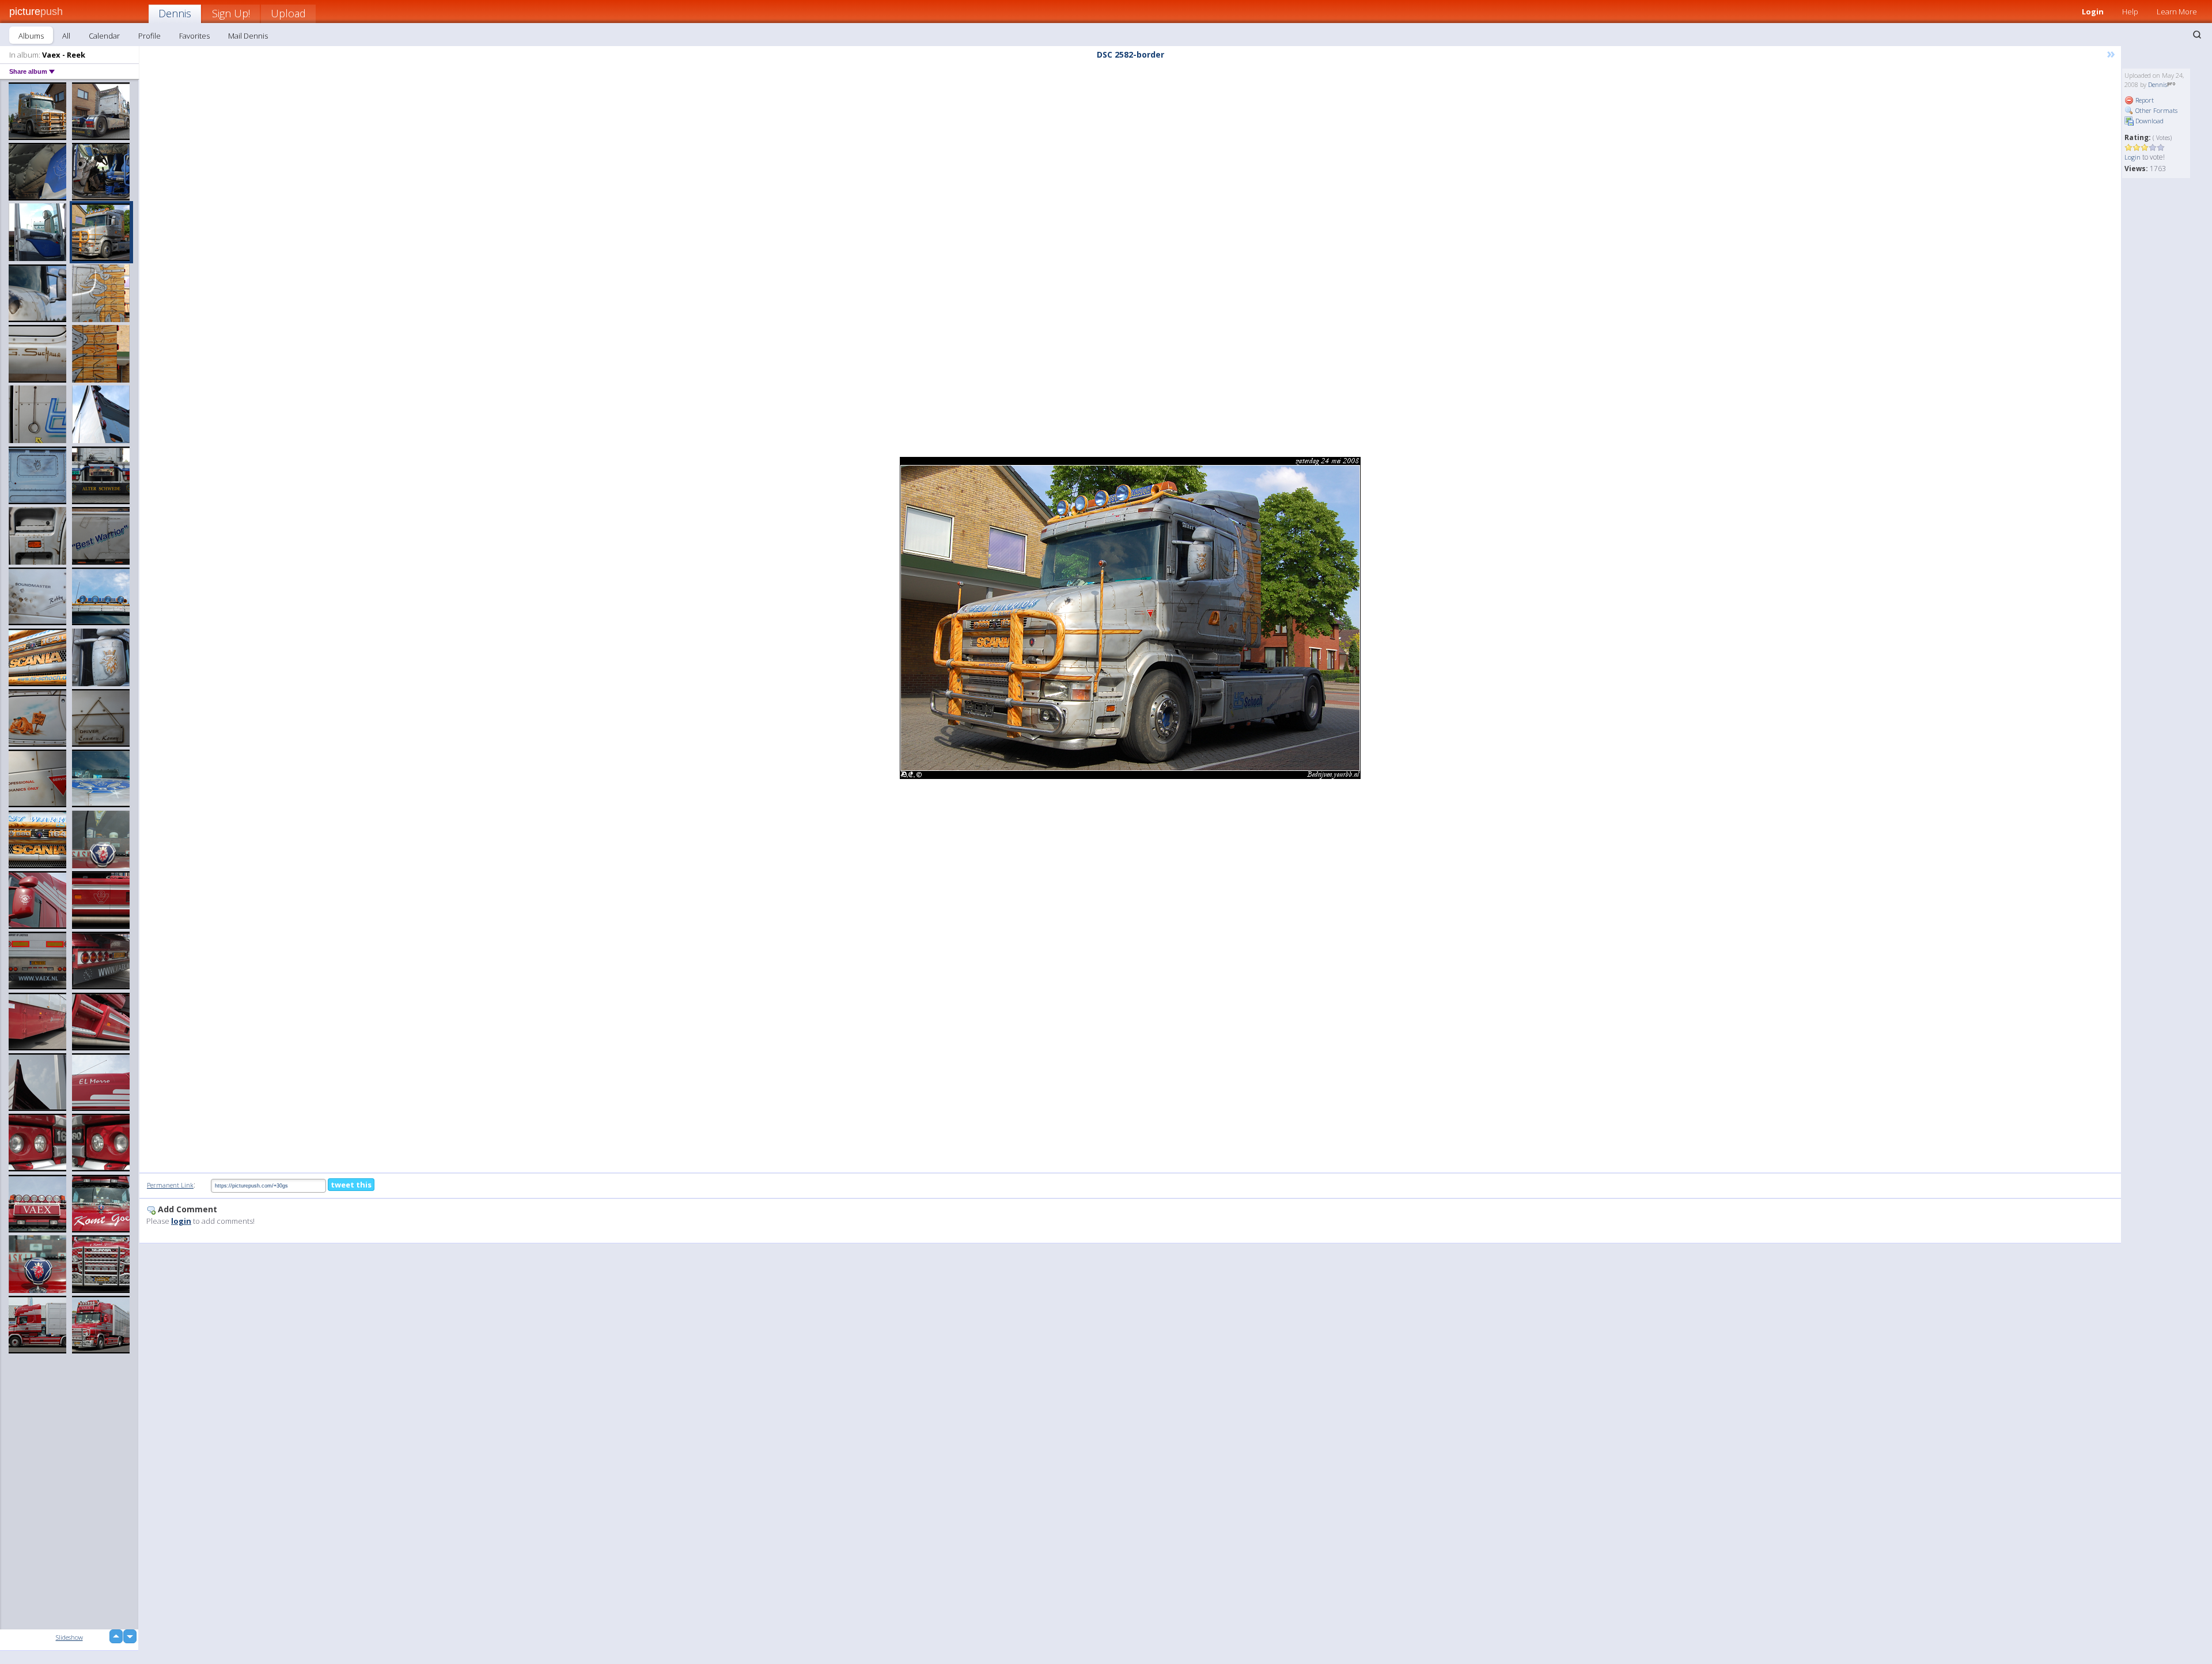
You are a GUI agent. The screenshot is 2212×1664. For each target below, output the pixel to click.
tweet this (351, 1185)
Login (2093, 12)
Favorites (194, 36)
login (181, 1221)
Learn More (2177, 12)
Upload (288, 13)
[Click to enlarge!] (1130, 618)
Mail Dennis (248, 36)
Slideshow (69, 1637)
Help (2130, 12)
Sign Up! (231, 13)
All (66, 36)
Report (2144, 100)
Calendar (104, 36)
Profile (149, 36)
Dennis (175, 13)
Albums (31, 36)
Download (2149, 121)
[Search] (2197, 35)
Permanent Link (170, 1185)
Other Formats (2156, 110)
